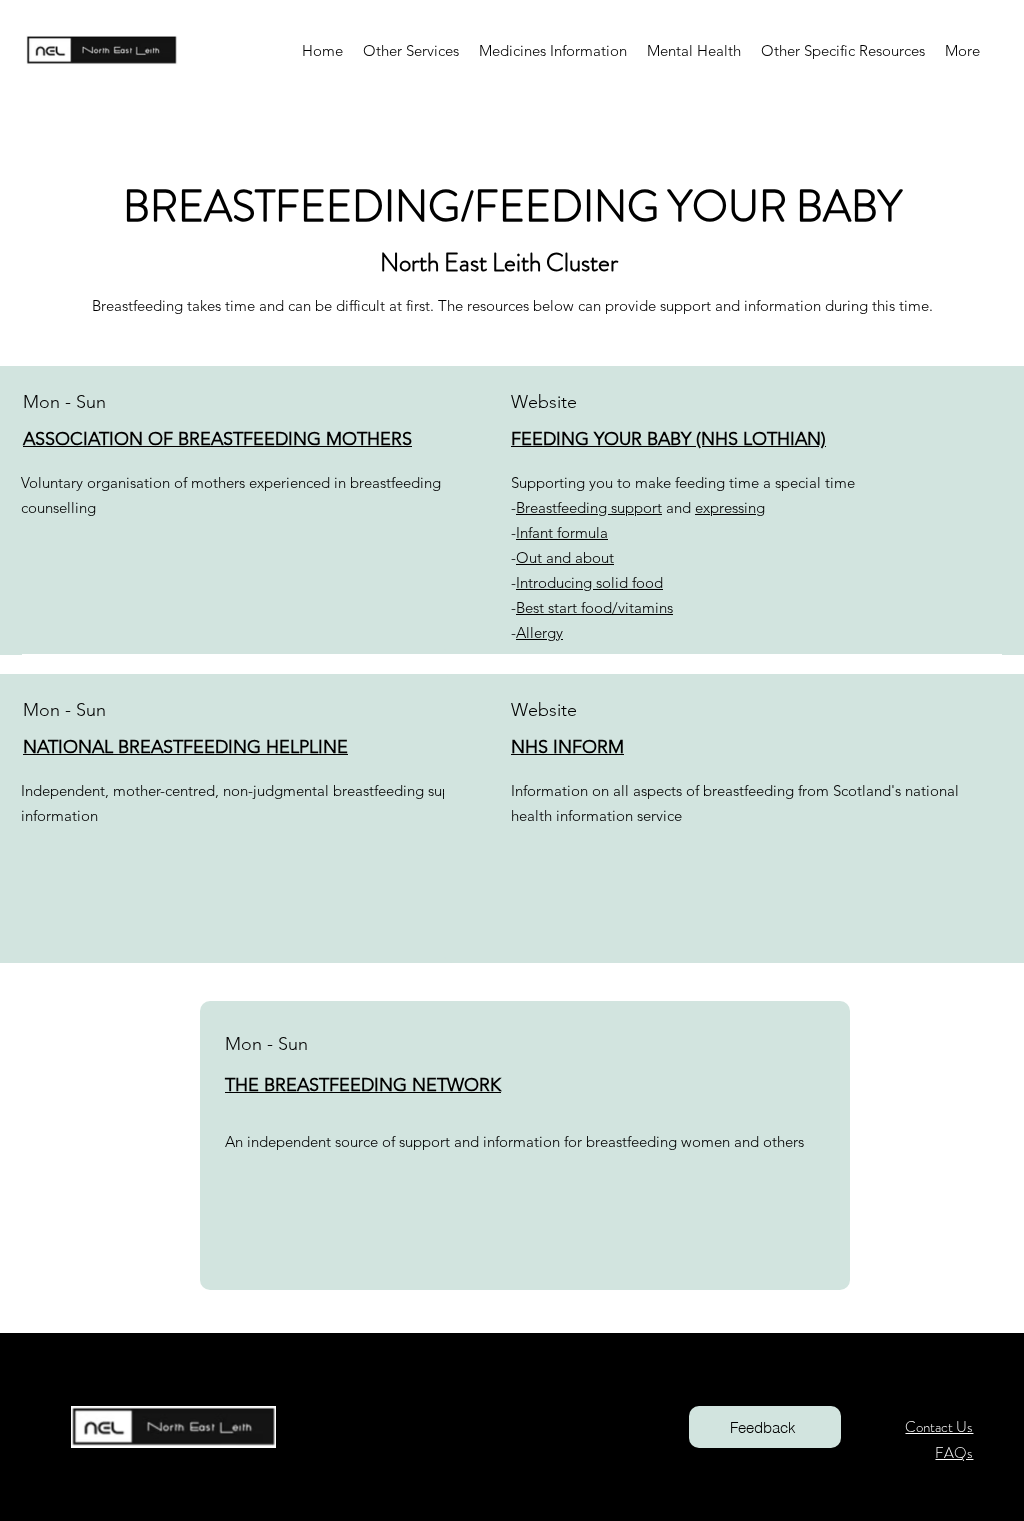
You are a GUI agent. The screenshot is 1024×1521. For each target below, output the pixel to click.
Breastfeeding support (589, 507)
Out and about (565, 557)
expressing (730, 507)
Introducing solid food (589, 582)
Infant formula (562, 532)
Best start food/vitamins (594, 607)
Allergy (539, 632)
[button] (411, 50)
